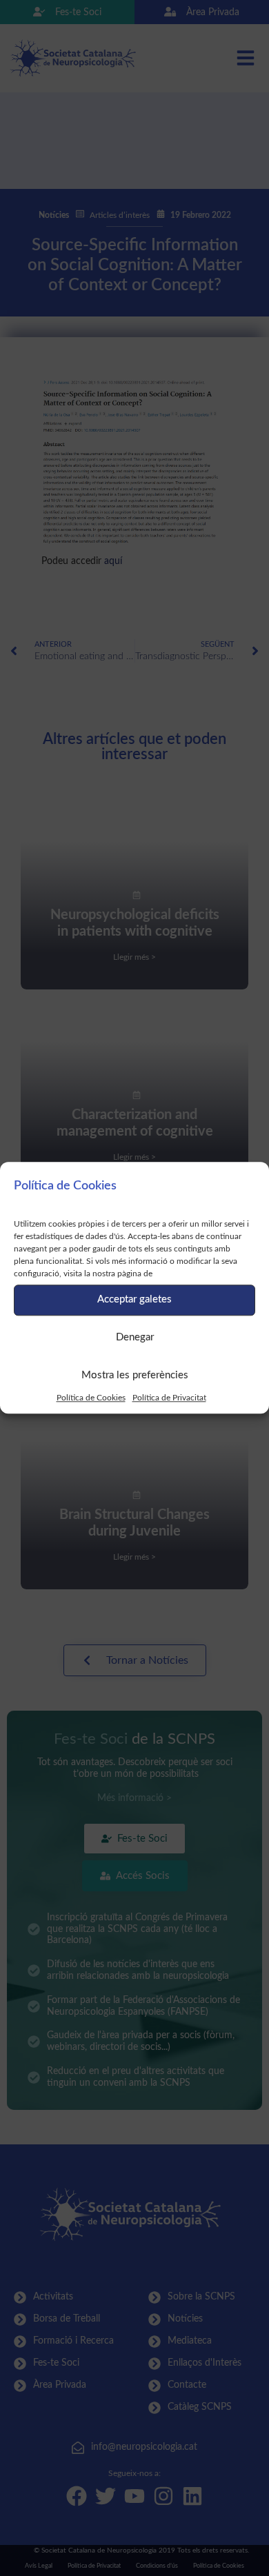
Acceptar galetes (134, 1299)
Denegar (135, 1337)
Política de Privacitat (169, 1398)
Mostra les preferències (135, 1375)
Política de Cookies (91, 1398)
